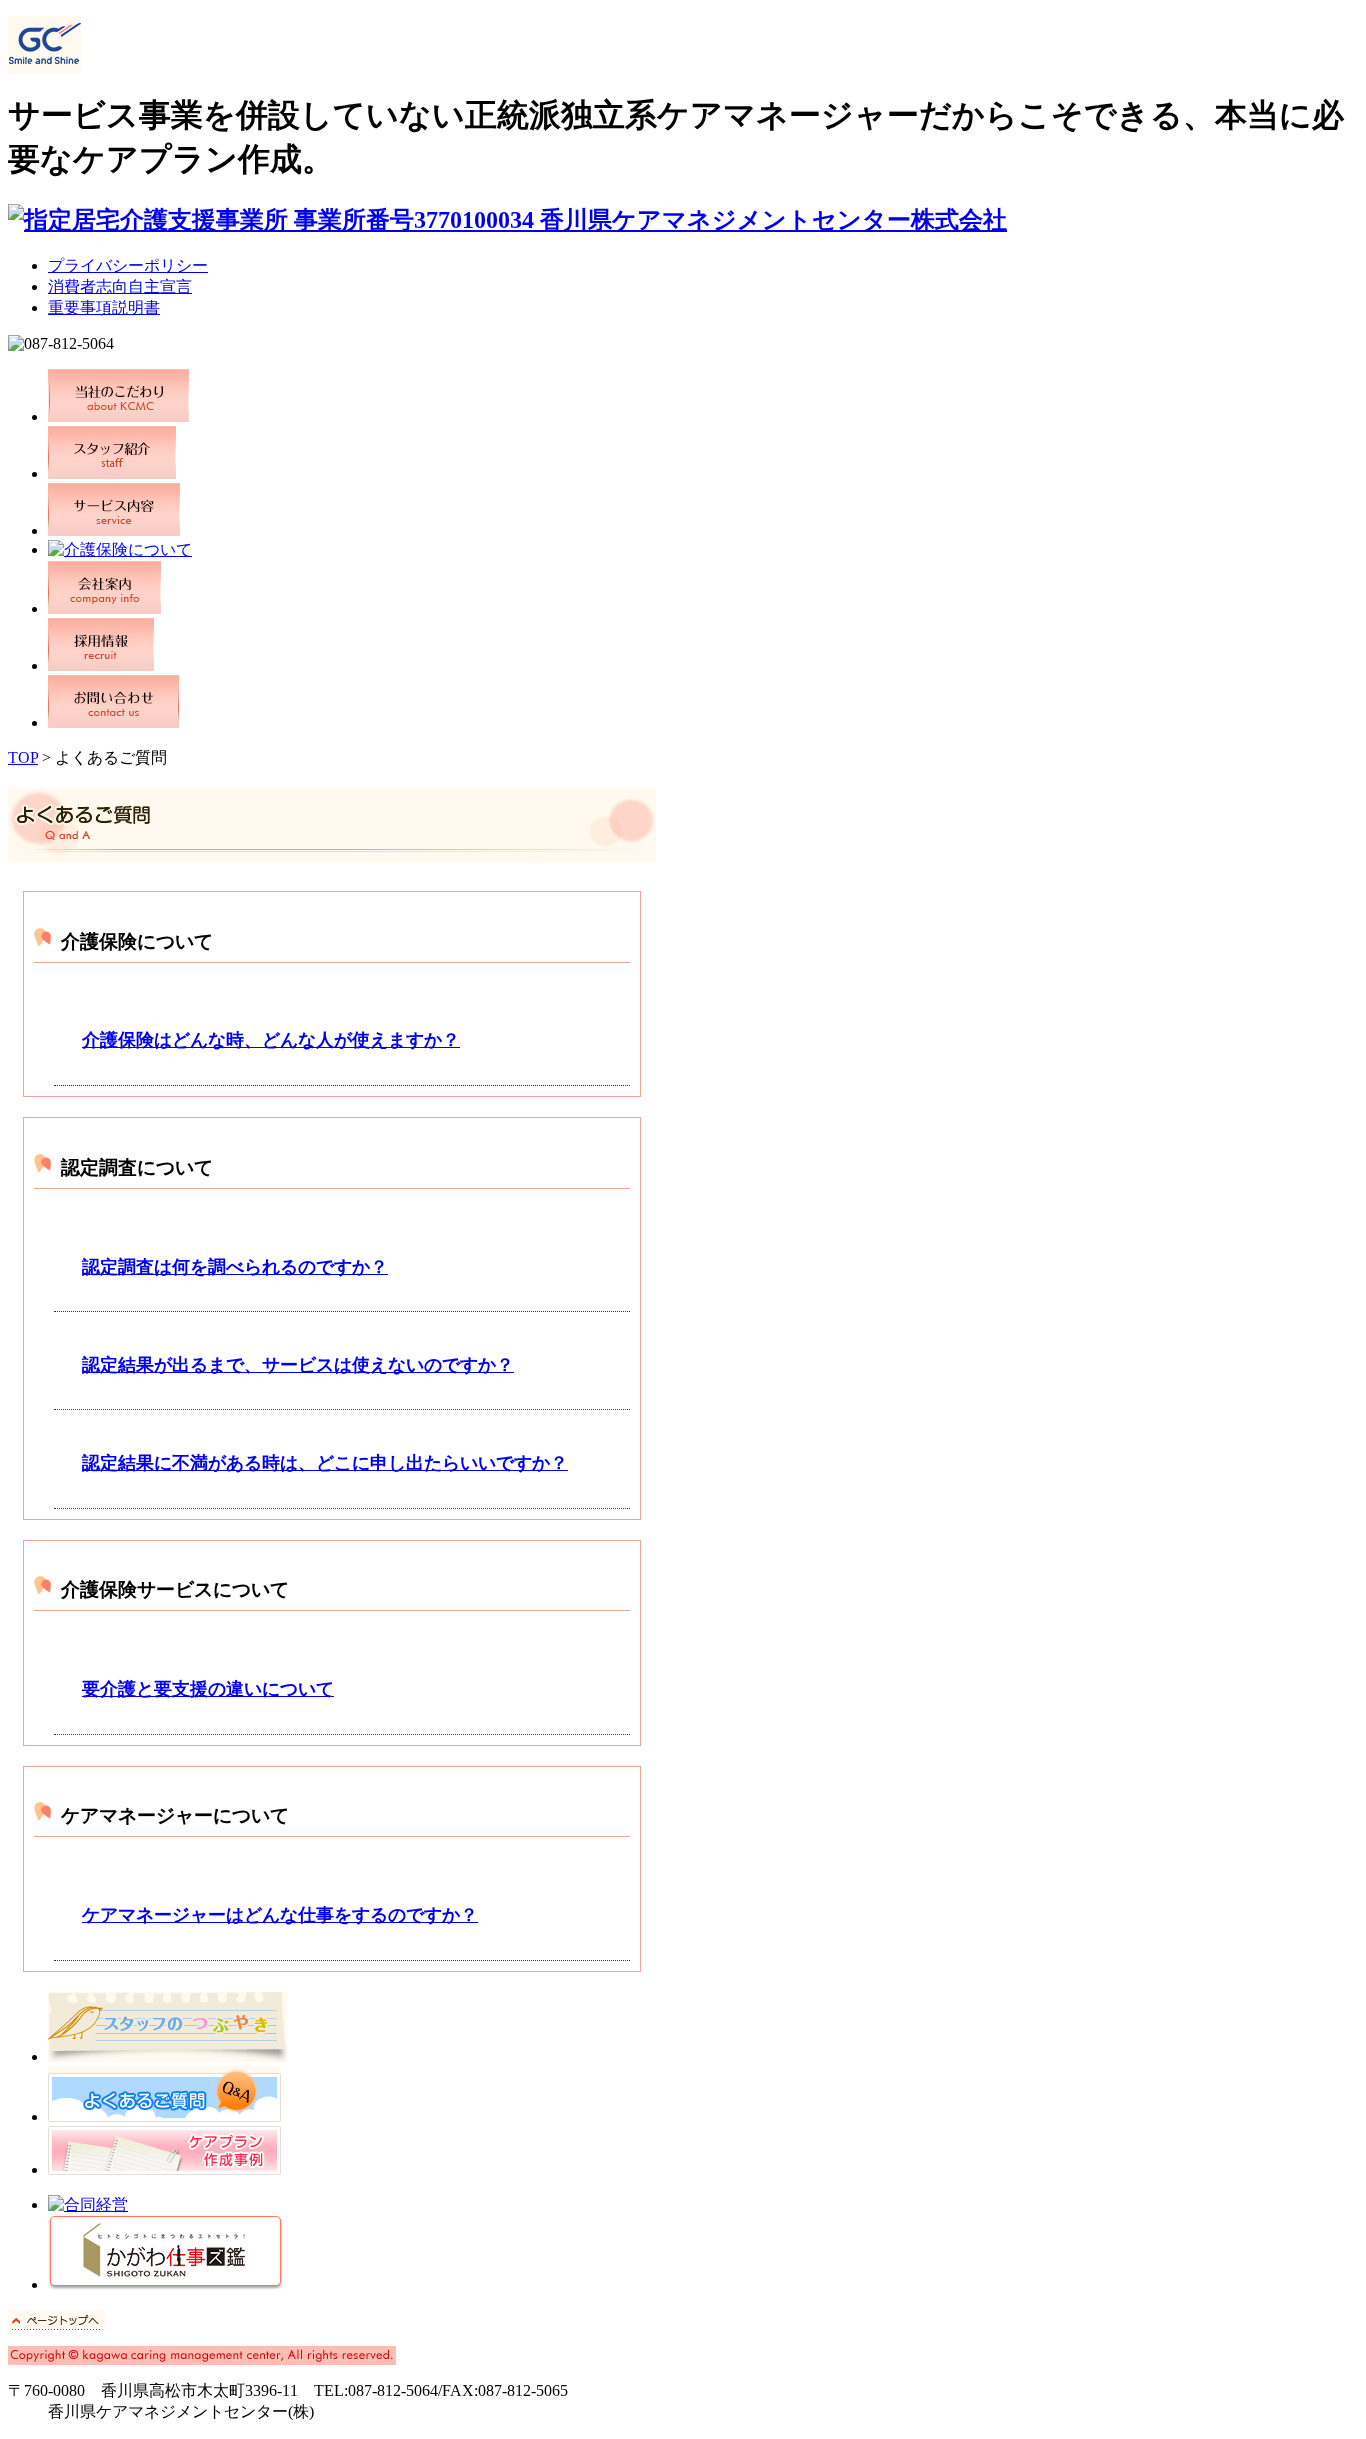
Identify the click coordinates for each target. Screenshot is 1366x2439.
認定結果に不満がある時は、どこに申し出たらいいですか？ (325, 1463)
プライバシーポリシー (128, 265)
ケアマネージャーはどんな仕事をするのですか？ (280, 1915)
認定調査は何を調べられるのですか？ (235, 1267)
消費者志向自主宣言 (120, 286)
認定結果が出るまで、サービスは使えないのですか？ (298, 1365)
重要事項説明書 (104, 307)
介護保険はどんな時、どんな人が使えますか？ (271, 1040)
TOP (23, 757)
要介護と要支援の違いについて (208, 1689)
